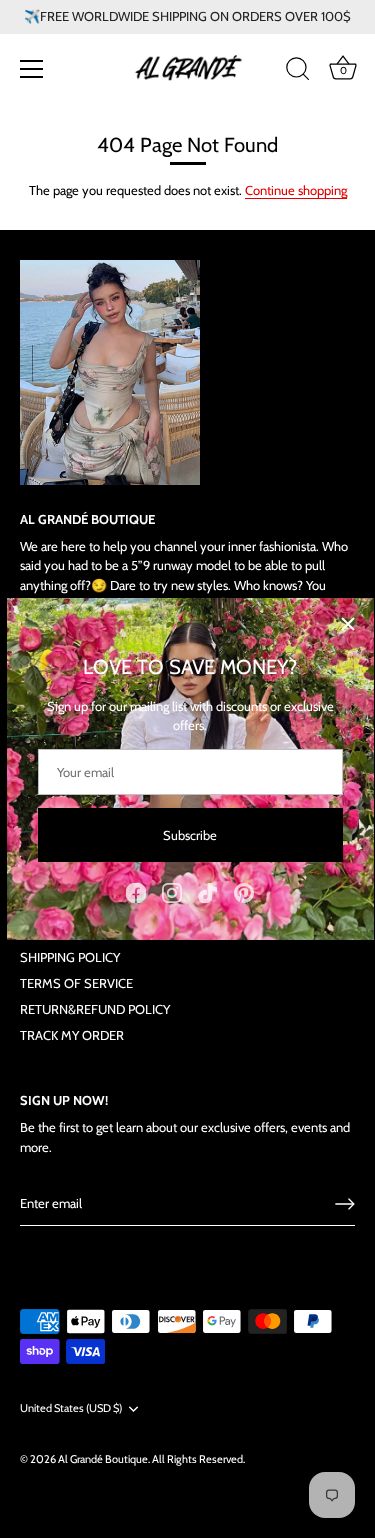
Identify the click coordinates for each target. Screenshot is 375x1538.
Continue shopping (296, 190)
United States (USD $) (71, 1408)
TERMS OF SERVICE (76, 983)
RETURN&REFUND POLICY (95, 1009)
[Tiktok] (208, 891)
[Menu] (32, 69)
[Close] (348, 624)
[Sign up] (345, 1204)
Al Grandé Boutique (103, 1459)
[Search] (298, 72)
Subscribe (190, 835)
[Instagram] (172, 891)
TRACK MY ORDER (72, 1035)
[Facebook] (136, 891)
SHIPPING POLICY (70, 957)
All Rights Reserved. (198, 1459)
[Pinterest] (244, 891)
